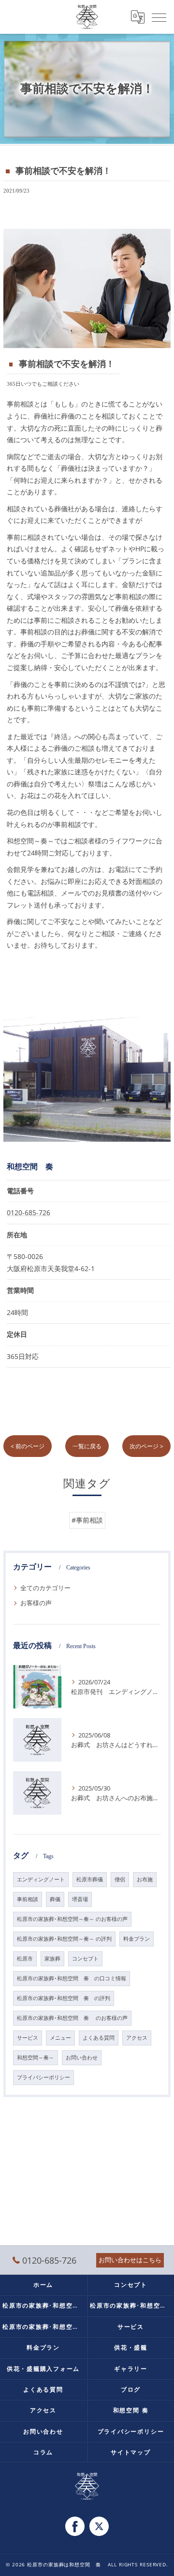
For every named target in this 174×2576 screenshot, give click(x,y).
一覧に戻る (87, 1446)
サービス (28, 2038)
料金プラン (137, 1939)
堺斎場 (80, 1899)
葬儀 (55, 1899)
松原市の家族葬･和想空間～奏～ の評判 (64, 1939)
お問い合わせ (82, 2058)
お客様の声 (36, 1603)
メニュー (60, 2038)
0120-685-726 (29, 1212)
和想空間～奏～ (36, 2058)
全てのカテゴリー (45, 1588)
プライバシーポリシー (43, 2077)
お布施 (145, 1879)
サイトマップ (131, 2452)
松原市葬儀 (90, 1879)
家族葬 (52, 1959)
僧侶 (120, 1879)
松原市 (25, 1959)
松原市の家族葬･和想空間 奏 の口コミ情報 (72, 1978)
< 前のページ (28, 1446)
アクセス (137, 2038)
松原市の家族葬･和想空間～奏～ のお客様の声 (72, 1919)
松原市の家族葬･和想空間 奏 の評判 (64, 1998)
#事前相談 (87, 1520)
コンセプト (85, 1959)
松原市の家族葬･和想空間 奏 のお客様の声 (72, 2018)
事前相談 (28, 1899)
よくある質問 (99, 2038)
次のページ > (146, 1446)
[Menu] (159, 17)
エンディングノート (41, 1879)
